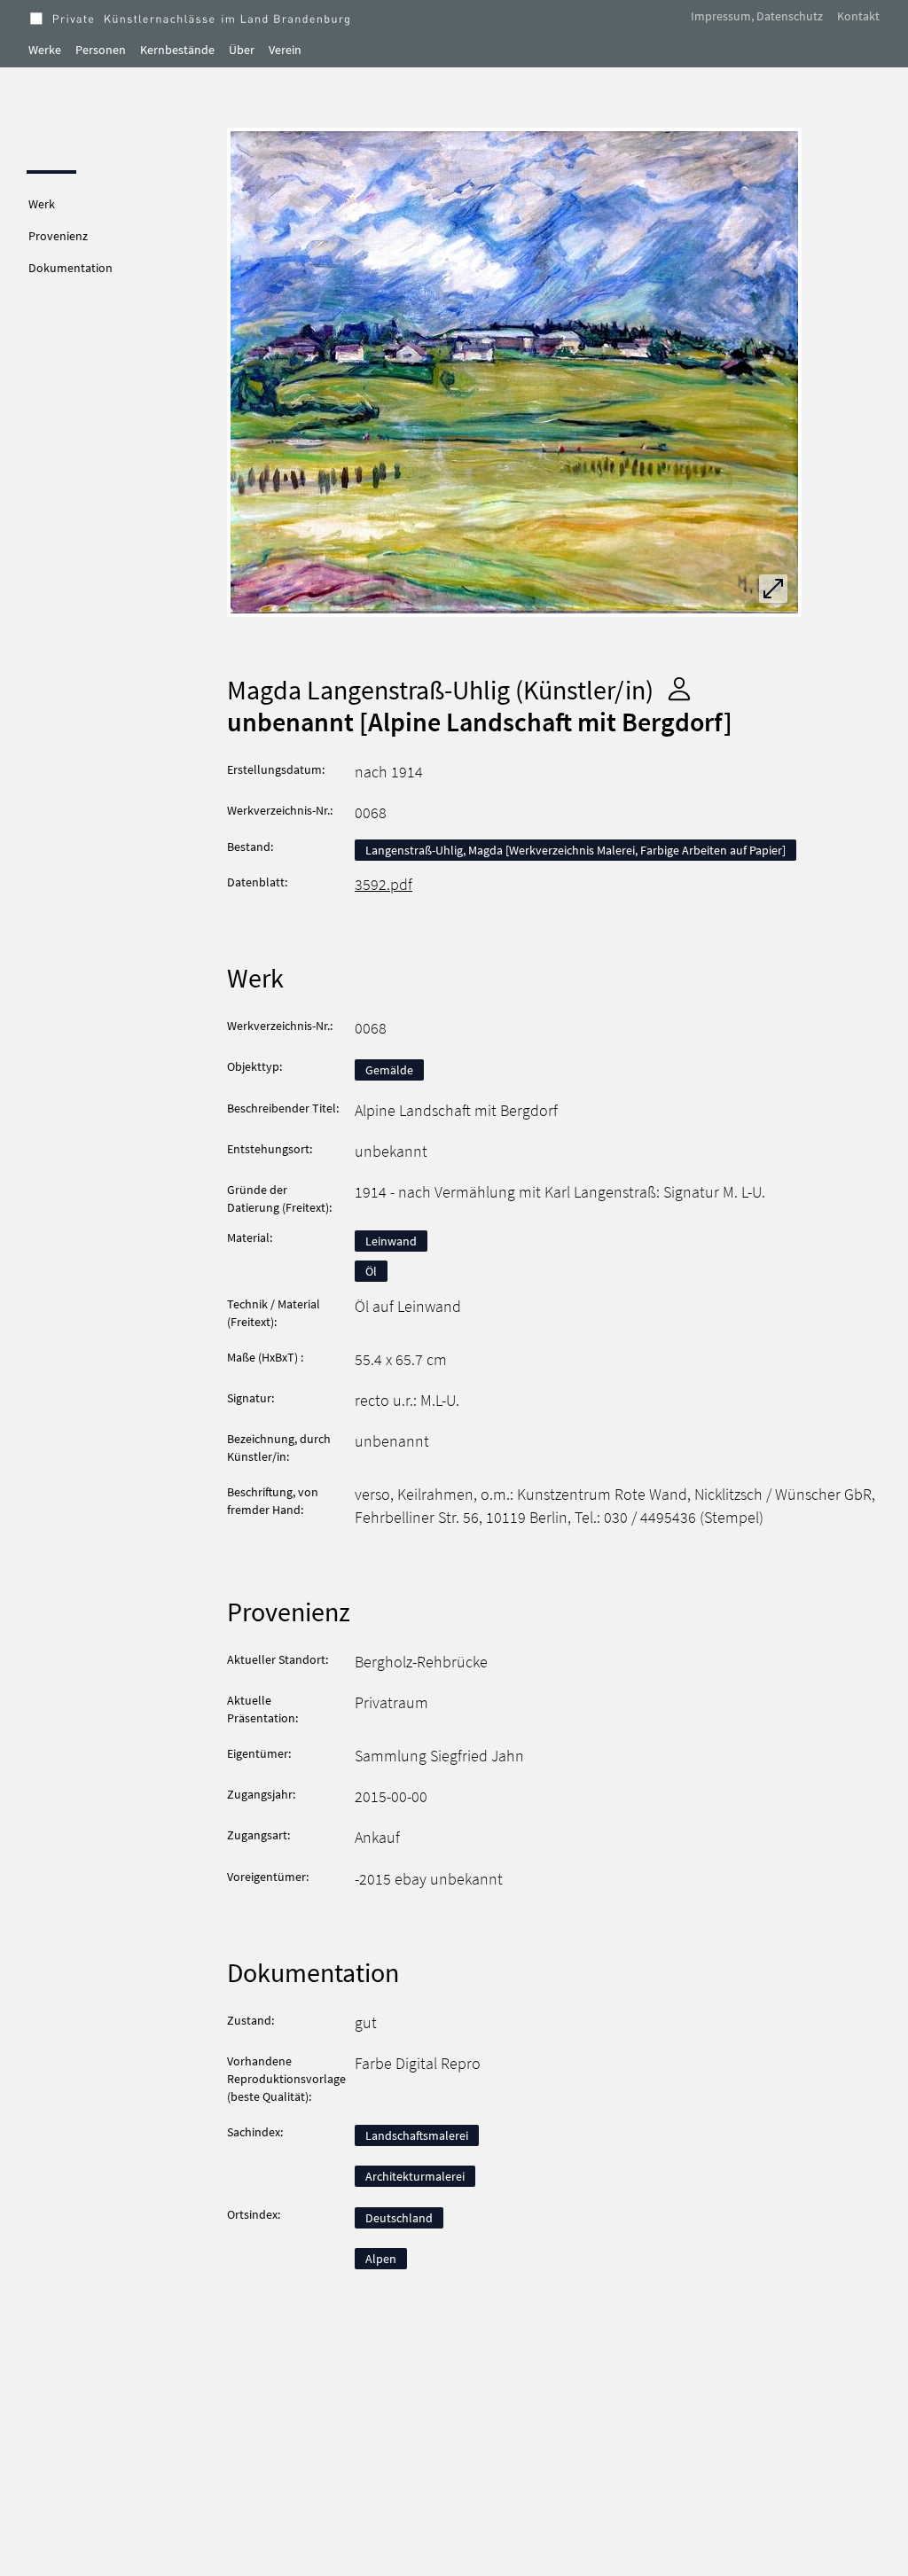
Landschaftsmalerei (417, 2135)
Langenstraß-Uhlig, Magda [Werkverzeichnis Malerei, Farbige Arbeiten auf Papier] (575, 850)
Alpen (381, 2259)
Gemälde (389, 1070)
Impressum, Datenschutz (757, 16)
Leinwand (391, 1241)
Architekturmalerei (415, 2176)
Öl (371, 1271)
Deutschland (399, 2218)
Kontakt (858, 16)
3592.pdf (384, 885)
